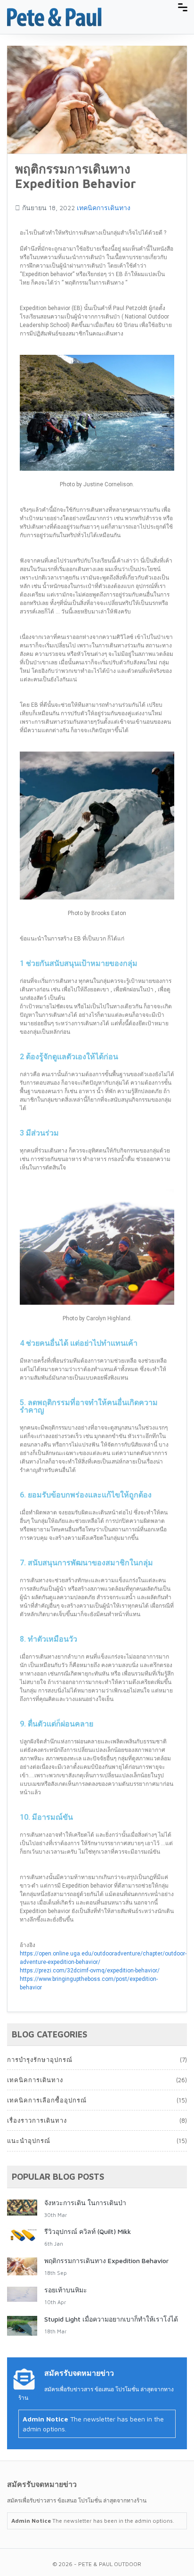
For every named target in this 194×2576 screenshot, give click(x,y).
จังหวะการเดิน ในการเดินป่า (85, 2203)
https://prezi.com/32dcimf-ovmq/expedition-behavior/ (90, 1971)
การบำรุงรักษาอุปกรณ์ (40, 2060)
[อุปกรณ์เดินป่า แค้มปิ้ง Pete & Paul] (54, 16)
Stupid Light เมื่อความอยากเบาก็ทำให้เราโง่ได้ (111, 2319)
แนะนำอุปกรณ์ (29, 2141)
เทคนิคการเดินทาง (104, 208)
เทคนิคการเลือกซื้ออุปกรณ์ (47, 2100)
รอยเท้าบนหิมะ (66, 2290)
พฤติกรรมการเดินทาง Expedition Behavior (106, 2261)
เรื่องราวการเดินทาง (37, 2120)
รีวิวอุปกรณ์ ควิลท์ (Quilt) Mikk (88, 2231)
